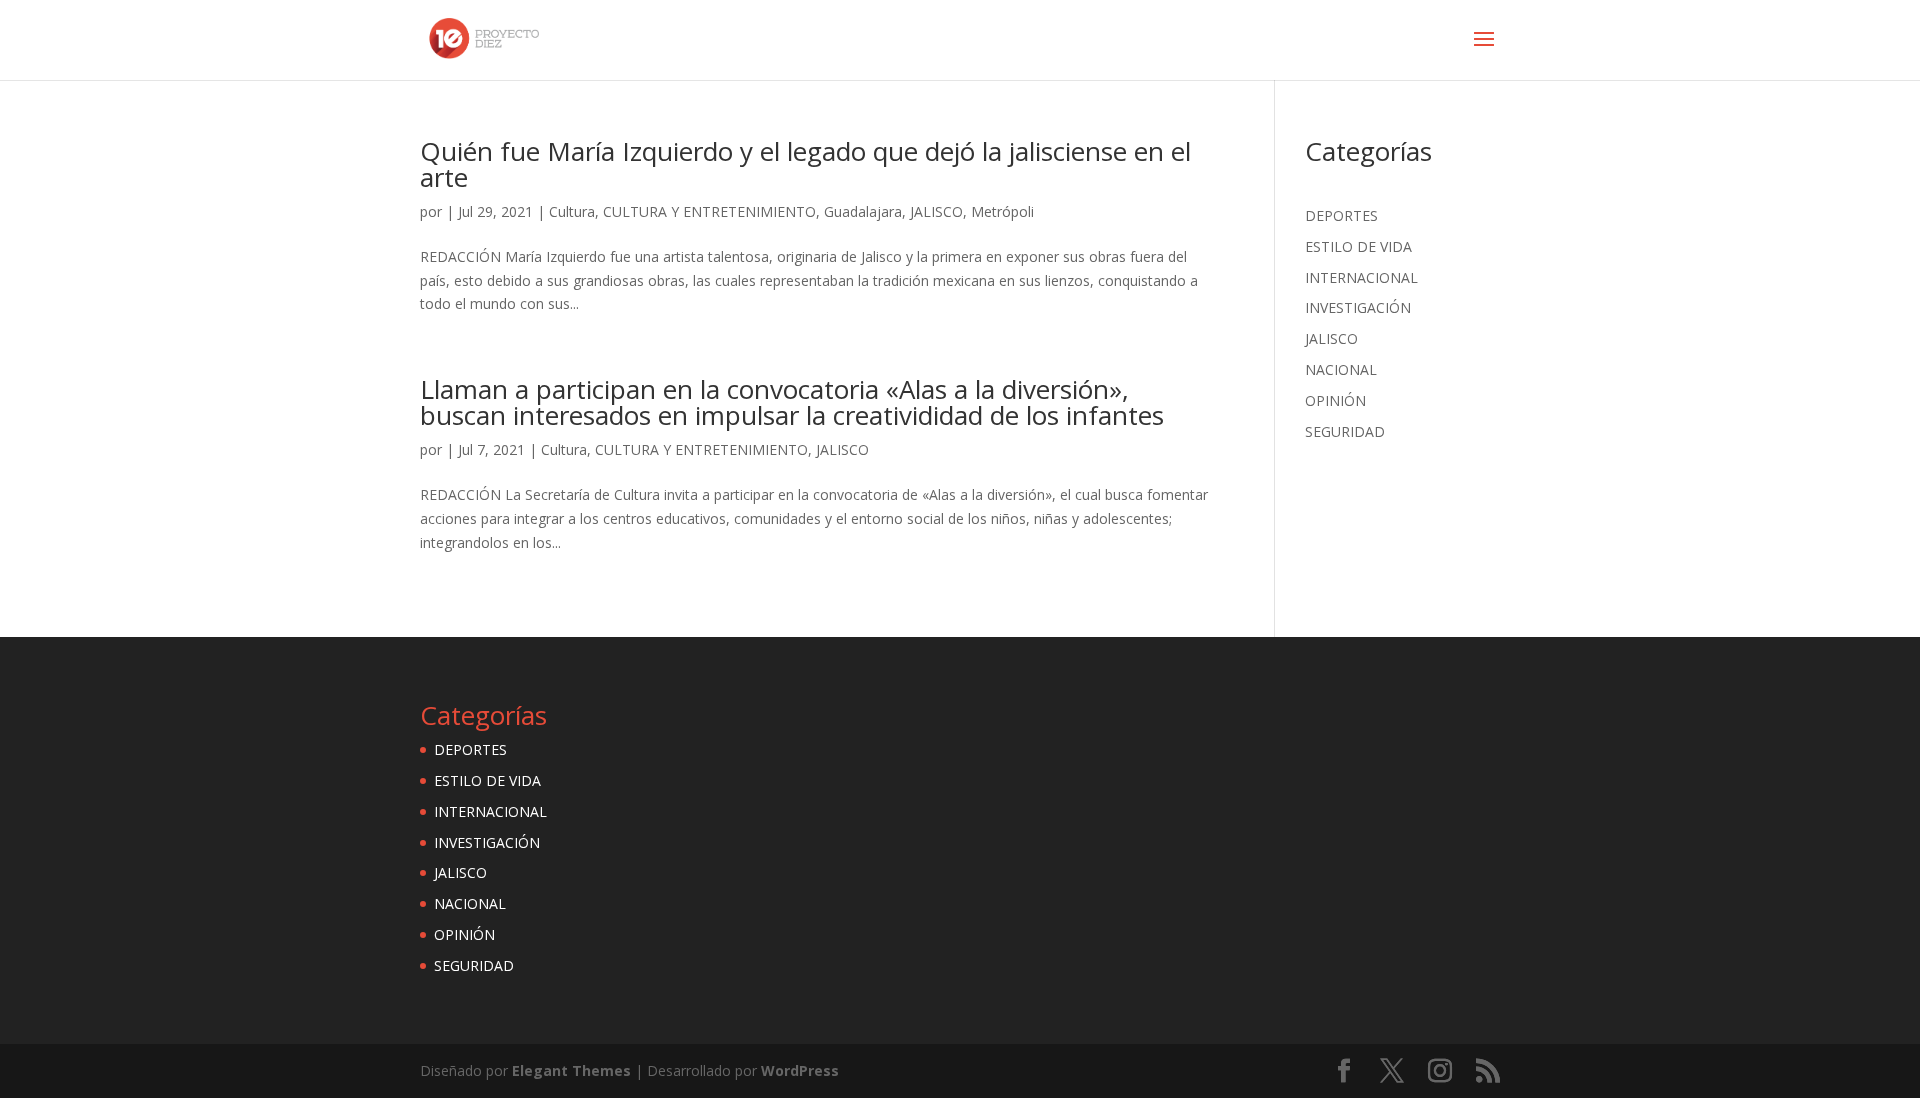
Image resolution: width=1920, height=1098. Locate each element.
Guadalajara (863, 211)
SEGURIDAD (1345, 431)
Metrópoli (1002, 211)
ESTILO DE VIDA (1358, 246)
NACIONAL (1341, 369)
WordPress (800, 1070)
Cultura (572, 211)
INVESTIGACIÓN (1358, 307)
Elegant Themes (571, 1070)
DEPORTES (1341, 215)
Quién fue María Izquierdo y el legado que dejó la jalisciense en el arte (805, 164)
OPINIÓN (1335, 400)
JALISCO (936, 211)
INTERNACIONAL (1361, 277)
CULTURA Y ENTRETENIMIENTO (709, 211)
